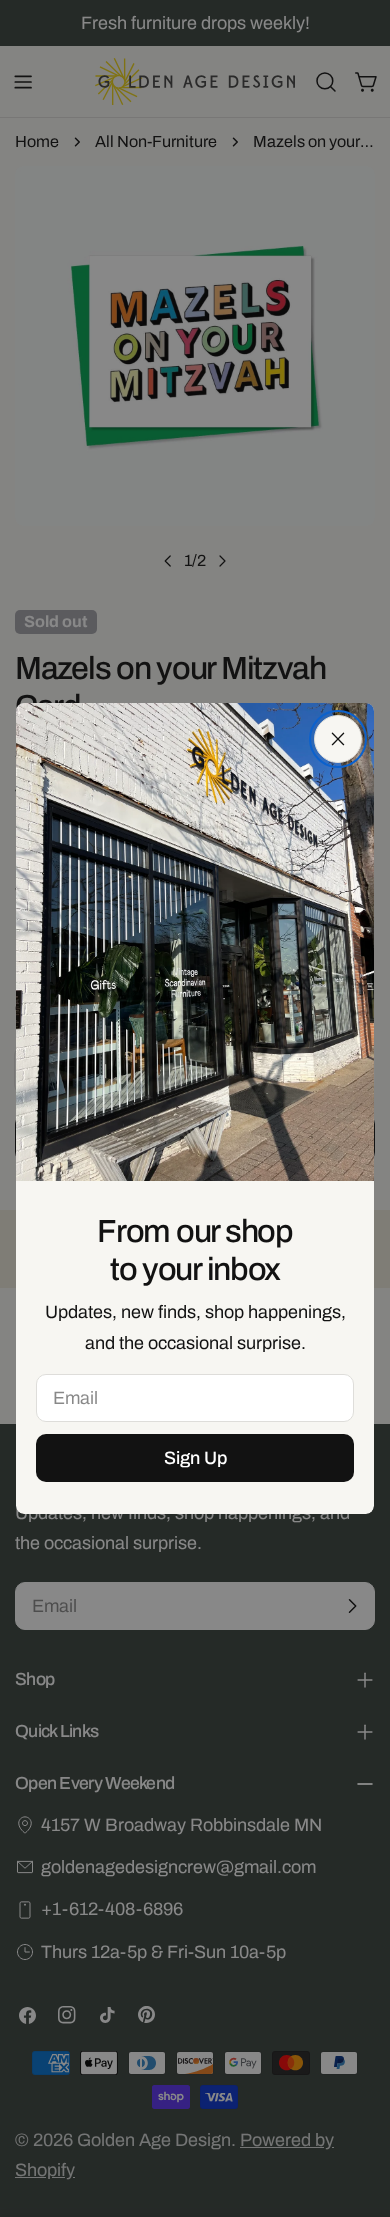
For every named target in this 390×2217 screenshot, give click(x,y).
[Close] (338, 739)
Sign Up (195, 1458)
